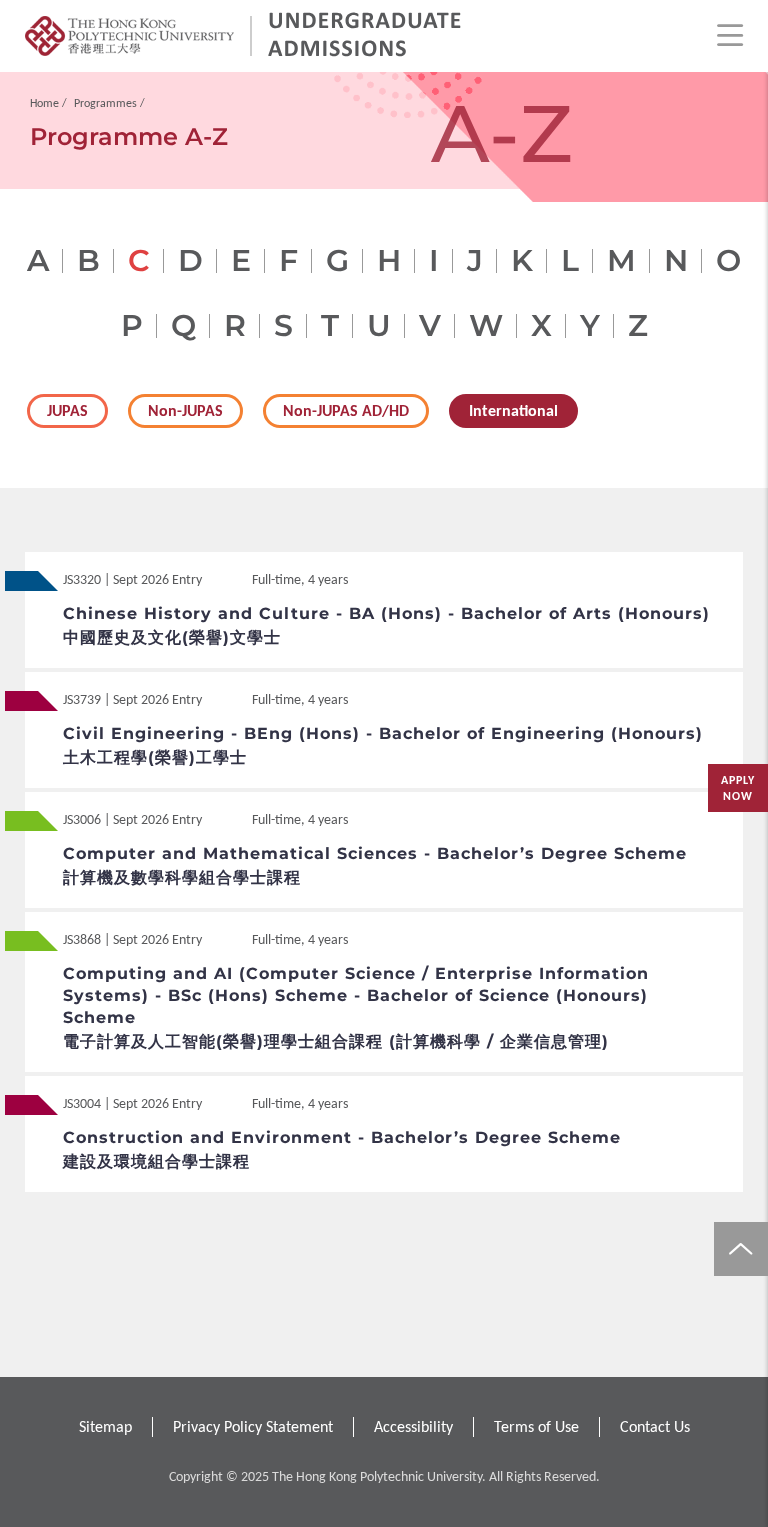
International (513, 410)
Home (44, 103)
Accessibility (413, 1426)
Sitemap (105, 1426)
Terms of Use (536, 1426)
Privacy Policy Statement (253, 1426)
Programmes (105, 103)
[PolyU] (129, 36)
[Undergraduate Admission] (365, 36)
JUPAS (67, 410)
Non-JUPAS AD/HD (346, 410)
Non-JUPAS (185, 410)
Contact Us (655, 1426)
